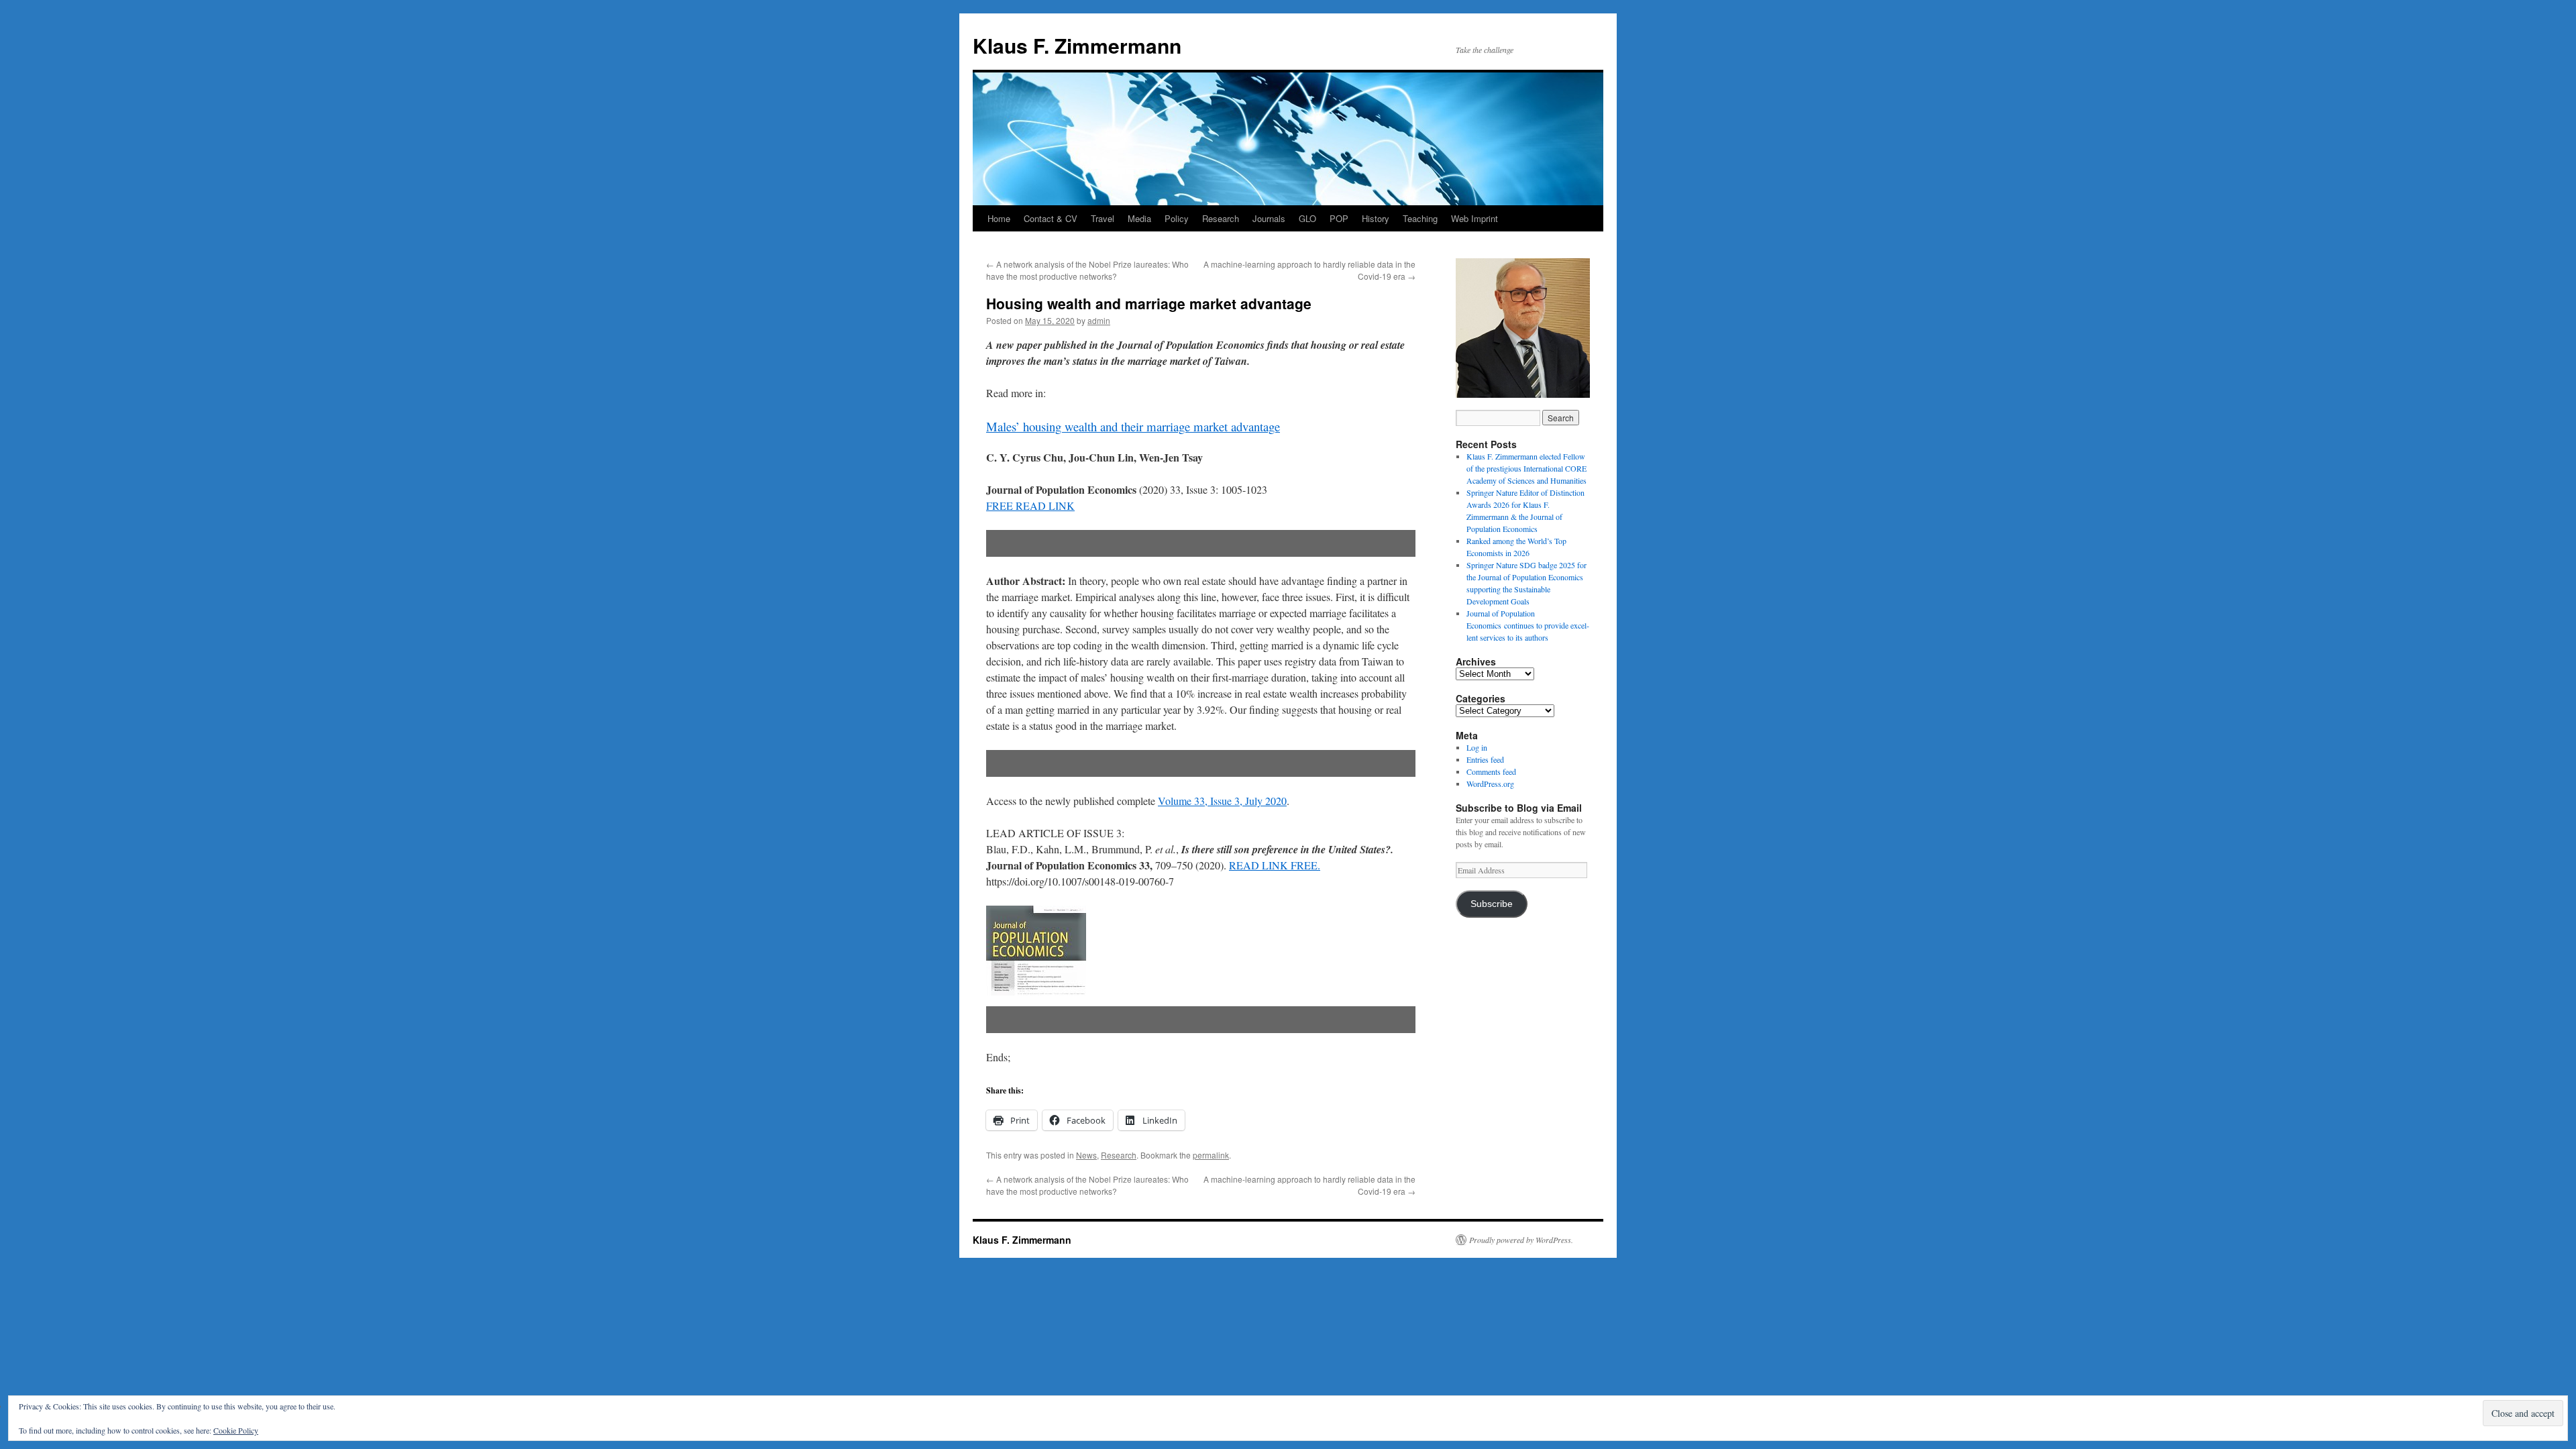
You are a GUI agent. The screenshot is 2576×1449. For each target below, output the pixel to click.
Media (1139, 218)
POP (1339, 218)
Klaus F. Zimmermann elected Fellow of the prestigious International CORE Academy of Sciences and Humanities (1526, 468)
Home (999, 218)
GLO (1307, 218)
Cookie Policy (236, 1430)
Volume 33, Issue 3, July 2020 (1222, 801)
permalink (1211, 1155)
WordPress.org (1490, 784)
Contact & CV (1051, 218)
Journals (1269, 218)
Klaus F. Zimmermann (1077, 45)
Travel (1103, 218)
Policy (1177, 218)
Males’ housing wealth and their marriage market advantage (1133, 426)
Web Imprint (1474, 218)
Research (1221, 218)
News (1086, 1155)
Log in (1477, 747)
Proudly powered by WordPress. (1521, 1240)
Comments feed (1491, 771)
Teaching (1420, 218)
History (1376, 218)
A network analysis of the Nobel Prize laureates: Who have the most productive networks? (1087, 270)
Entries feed (1485, 759)
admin (1099, 320)
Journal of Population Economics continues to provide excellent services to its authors (1528, 625)
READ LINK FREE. (1275, 865)
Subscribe (1492, 904)
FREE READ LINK (1030, 505)
